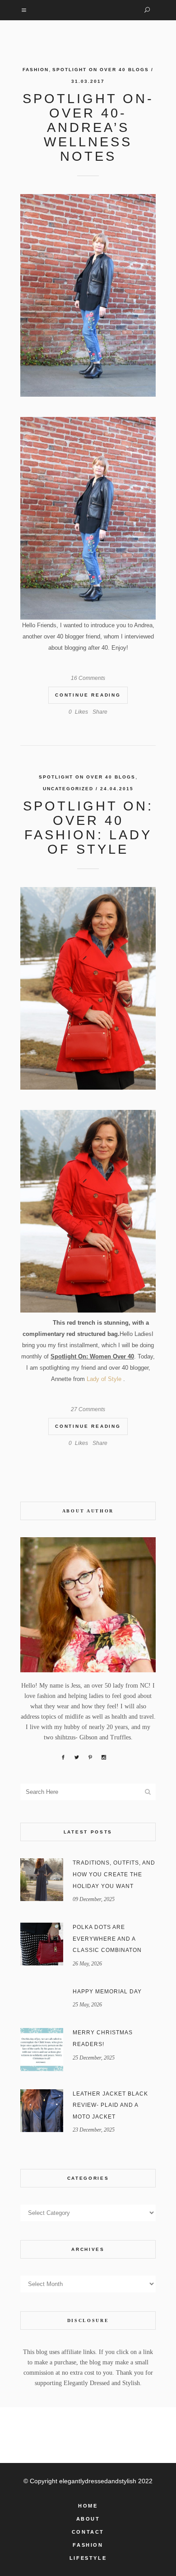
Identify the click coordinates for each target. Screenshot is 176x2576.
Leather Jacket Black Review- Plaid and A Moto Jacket (110, 2105)
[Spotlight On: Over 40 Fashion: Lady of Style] (88, 988)
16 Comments (88, 678)
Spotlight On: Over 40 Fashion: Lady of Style (88, 828)
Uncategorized (68, 789)
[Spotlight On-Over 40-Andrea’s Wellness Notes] (88, 295)
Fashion (36, 70)
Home (88, 2506)
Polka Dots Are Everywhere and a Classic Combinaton (107, 1939)
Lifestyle (88, 2558)
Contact (88, 2532)
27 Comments (88, 1409)
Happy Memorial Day (107, 1992)
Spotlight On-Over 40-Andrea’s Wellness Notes (88, 127)
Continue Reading (88, 695)
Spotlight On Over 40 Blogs (101, 70)
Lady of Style (104, 1379)
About (88, 2519)
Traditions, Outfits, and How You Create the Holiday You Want (114, 1874)
